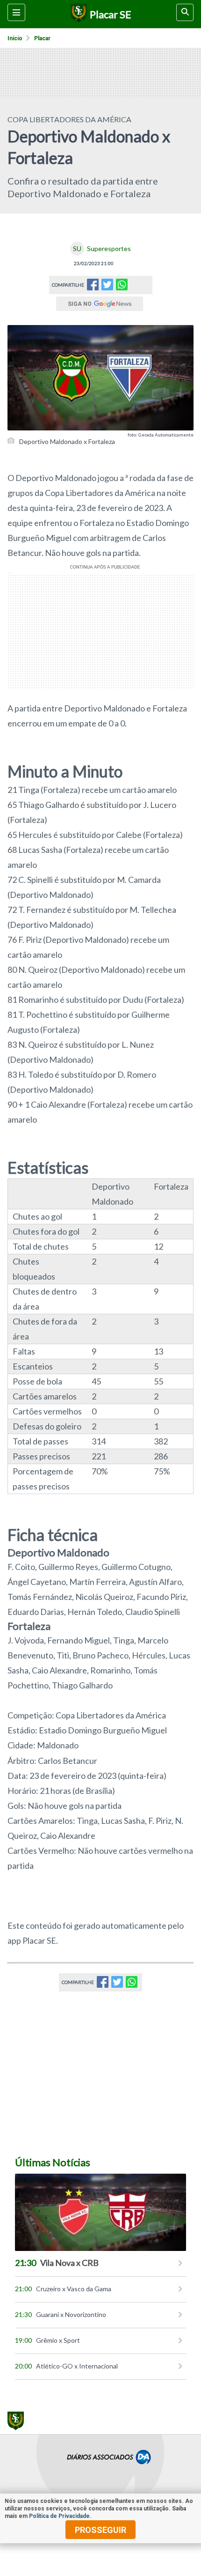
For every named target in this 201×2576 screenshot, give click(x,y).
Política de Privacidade (59, 2516)
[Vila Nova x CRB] (100, 2212)
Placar (42, 38)
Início (15, 38)
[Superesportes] (77, 14)
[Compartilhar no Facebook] (93, 287)
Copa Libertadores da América (69, 119)
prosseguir (100, 2530)
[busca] (185, 12)
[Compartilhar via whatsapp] (122, 285)
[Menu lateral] (16, 12)
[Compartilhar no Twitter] (107, 287)
